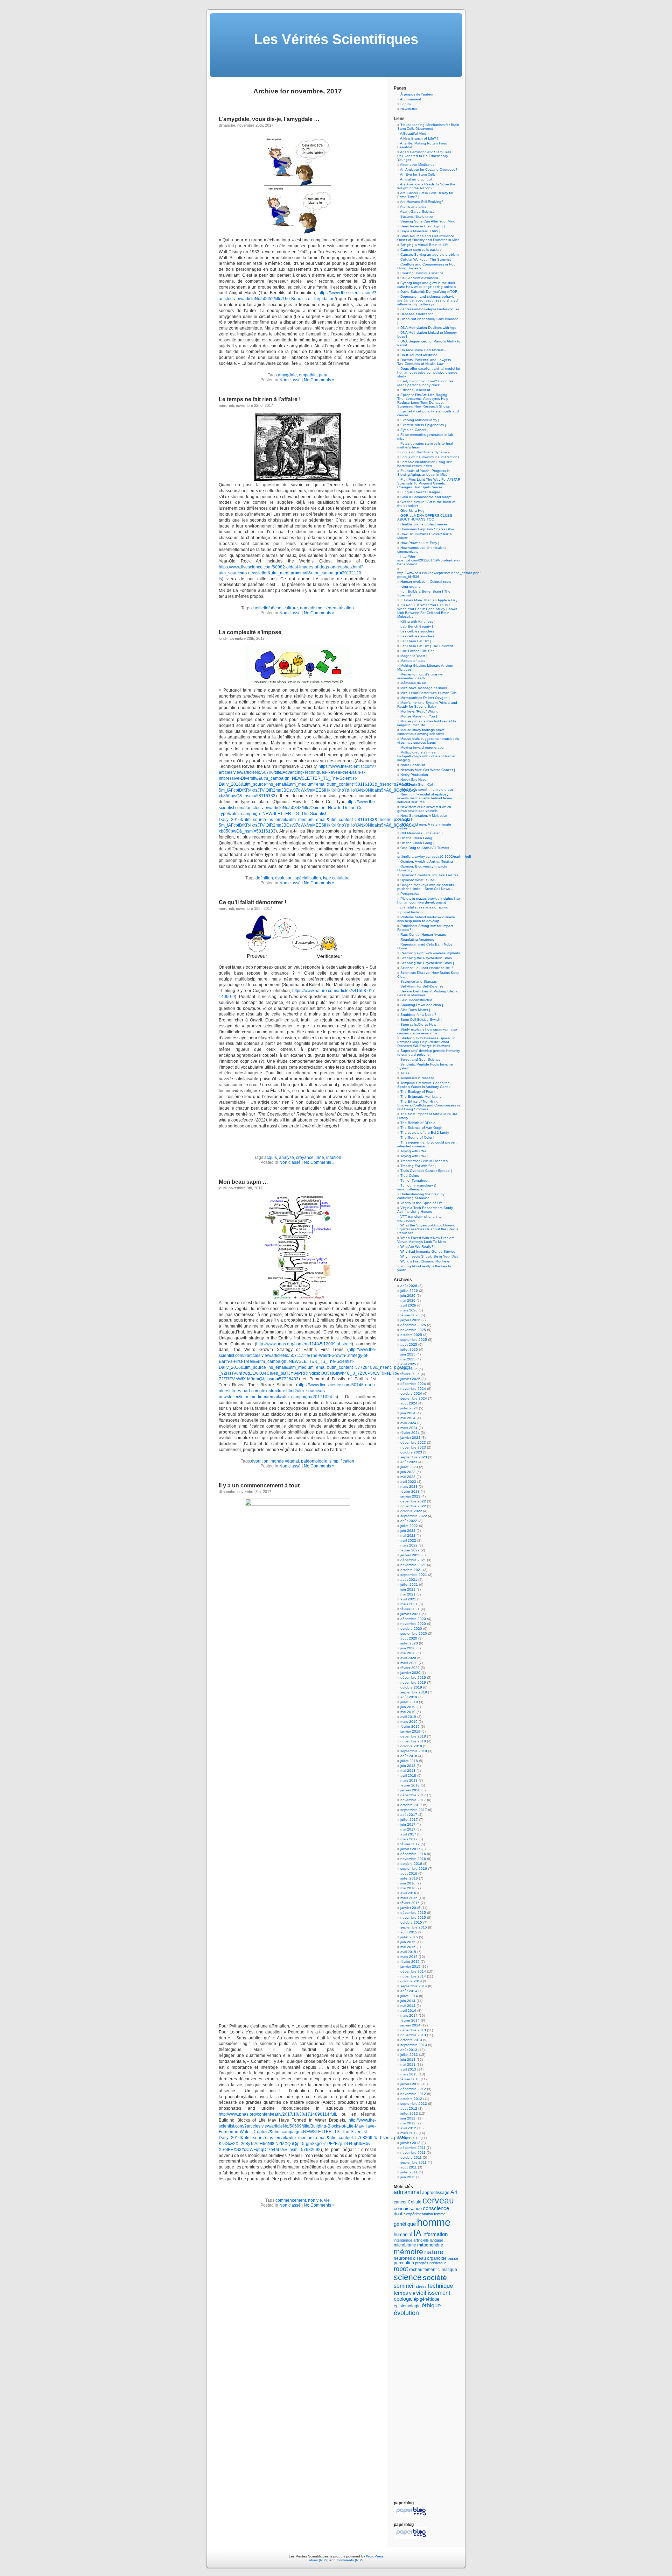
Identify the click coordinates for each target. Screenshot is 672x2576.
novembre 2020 (413, 1624)
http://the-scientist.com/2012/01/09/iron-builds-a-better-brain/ (428, 560)
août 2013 (409, 2050)
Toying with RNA (414, 1151)
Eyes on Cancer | (414, 430)
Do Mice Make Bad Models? (423, 350)
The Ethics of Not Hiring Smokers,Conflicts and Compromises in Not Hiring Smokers (429, 1105)
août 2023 (409, 1462)
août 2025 (409, 1344)
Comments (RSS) (351, 2560)
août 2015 (409, 1932)
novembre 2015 (413, 1917)
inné (320, 1158)
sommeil (404, 2286)
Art (454, 2192)
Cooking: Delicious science (422, 273)
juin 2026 (408, 1296)
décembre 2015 (413, 1913)
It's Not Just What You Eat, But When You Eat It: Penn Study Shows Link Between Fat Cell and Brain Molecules (427, 611)
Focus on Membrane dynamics (425, 452)
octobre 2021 (411, 1570)
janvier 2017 (410, 1849)
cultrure (291, 608)
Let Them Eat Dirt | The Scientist (427, 646)
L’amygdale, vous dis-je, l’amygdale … (269, 119)
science (408, 2277)
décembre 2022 (413, 1501)
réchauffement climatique (433, 2269)
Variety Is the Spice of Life (422, 1203)
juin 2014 (408, 2001)
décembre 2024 (413, 1384)
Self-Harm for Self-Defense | (423, 986)
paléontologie (314, 1461)
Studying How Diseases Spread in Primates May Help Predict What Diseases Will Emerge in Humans (426, 1042)
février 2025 (410, 1374)
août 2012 (409, 2108)
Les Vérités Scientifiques (336, 39)
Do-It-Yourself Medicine (419, 355)
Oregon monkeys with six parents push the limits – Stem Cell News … (426, 887)
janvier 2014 (410, 2025)
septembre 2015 (414, 1927)
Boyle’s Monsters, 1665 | (420, 231)
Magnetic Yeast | (414, 656)
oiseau (419, 2258)
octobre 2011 (411, 2157)
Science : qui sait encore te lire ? (427, 968)
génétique (405, 2224)
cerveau (438, 2200)
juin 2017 (408, 1824)
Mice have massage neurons (424, 688)
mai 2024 (408, 1418)
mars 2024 (409, 1428)
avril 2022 (408, 1540)
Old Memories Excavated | (422, 833)
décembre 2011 (413, 2148)
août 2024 (409, 1403)
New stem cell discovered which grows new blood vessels (424, 809)
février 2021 (410, 1609)
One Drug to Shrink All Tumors (425, 848)
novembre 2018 (413, 1741)
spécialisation (308, 878)
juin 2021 (408, 1589)
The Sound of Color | (417, 1137)
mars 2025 (409, 1369)
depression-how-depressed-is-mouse (430, 309)
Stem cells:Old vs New (418, 1024)
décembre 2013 (413, 2030)
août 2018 (409, 1756)
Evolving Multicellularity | (420, 420)
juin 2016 (408, 1883)
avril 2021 (408, 1599)
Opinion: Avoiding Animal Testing (427, 861)
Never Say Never (414, 780)
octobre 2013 (411, 2040)
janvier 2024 (410, 1438)
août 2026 (409, 1286)
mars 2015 (409, 1957)
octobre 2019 (411, 1687)
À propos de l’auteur (417, 94)
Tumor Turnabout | (415, 1180)
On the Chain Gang (416, 838)
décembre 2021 (413, 1560)
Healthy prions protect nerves (424, 524)
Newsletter (409, 109)
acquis (271, 1158)
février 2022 (410, 1550)
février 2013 (410, 2079)
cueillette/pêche (266, 608)
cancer (400, 2202)
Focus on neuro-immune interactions (430, 457)
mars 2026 (409, 1310)
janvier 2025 (410, 1379)
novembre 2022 (413, 1506)
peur (323, 375)
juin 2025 (408, 1354)
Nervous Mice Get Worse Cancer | (428, 770)
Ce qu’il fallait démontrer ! (253, 902)
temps (401, 2293)
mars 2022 (409, 1545)
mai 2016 (408, 1888)
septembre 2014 (414, 1986)
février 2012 (410, 2138)
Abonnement (411, 99)
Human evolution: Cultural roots (426, 582)
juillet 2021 (409, 1584)
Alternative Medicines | (418, 165)
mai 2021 (408, 1594)
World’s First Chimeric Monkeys (425, 1261)
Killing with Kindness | (418, 621)
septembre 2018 (414, 1751)
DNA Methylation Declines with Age (428, 328)
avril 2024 (408, 1423)
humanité (403, 2234)
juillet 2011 (409, 2172)
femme (440, 2214)
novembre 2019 (413, 1682)
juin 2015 (408, 1942)
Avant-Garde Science (417, 211)
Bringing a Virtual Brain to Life (425, 245)
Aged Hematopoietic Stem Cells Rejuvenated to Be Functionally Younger (424, 156)
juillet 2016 (409, 1878)
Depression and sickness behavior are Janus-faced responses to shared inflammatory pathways (428, 300)
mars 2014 (409, 2015)
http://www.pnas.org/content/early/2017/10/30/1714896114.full (277, 2114)
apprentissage (436, 2192)
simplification (342, 1461)
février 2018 (410, 1785)
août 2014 (409, 1991)
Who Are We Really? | (418, 1247)
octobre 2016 (411, 1864)
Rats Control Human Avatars (423, 935)
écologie (403, 2299)
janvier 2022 (410, 1555)
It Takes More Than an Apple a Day (429, 600)
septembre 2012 (414, 2104)
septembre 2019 (414, 1692)
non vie (315, 2200)
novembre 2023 (413, 1447)
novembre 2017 (413, 1800)
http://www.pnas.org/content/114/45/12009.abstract (304, 1344)
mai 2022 (408, 1535)
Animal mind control (416, 179)
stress (421, 2286)
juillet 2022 (409, 1526)
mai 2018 (408, 1771)
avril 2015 (408, 1952)
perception (404, 2263)
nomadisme (311, 608)
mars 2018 (409, 1780)
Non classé (290, 380)
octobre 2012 (411, 2099)
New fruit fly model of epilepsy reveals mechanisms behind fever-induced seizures (425, 798)
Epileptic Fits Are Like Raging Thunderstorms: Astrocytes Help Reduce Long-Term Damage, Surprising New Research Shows (423, 401)
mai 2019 (408, 1712)
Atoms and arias (413, 207)
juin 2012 (408, 2118)
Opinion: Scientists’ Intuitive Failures (429, 875)
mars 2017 (409, 1839)
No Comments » (319, 380)
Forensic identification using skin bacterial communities (425, 464)
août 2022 (409, 1521)
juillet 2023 (409, 1467)
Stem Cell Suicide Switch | (421, 1020)
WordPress (375, 2556)
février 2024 (410, 1433)
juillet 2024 (409, 1408)
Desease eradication (417, 314)
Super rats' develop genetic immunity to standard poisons (429, 1053)
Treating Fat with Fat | (418, 1166)
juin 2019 (408, 1707)
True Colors (410, 1176)
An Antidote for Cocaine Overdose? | (430, 169)
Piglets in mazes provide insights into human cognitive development (429, 900)
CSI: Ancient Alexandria (419, 278)
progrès (422, 2263)
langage (436, 2240)
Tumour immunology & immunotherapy (417, 1187)
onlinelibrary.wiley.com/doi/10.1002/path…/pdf (434, 857)
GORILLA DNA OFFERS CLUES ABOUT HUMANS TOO (425, 517)
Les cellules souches (417, 631)
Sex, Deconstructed (416, 1000)
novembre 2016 (413, 1859)
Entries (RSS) (317, 2560)
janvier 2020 (410, 1673)
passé (453, 2258)
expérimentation (419, 2214)
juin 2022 (408, 1531)
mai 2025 (408, 1359)
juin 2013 (408, 2060)
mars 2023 (409, 1487)
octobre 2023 (411, 1452)
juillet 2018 (409, 1761)
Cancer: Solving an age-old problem (429, 254)
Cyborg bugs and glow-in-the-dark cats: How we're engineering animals (427, 285)
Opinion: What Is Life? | (419, 880)
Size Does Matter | (415, 1010)
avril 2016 (408, 1893)
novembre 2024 (413, 1389)
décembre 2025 (413, 1325)
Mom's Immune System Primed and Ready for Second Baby (427, 705)
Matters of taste (413, 661)
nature (434, 2252)
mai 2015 (408, 1947)
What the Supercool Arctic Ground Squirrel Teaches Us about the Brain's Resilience (428, 1229)
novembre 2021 (413, 1565)
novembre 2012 (413, 2094)
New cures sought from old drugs (427, 789)
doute (399, 2214)
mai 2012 (408, 2123)
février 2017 (410, 1844)
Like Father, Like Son (418, 651)
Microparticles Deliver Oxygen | (425, 698)
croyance (305, 1158)
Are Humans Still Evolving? (422, 202)
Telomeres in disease (417, 1078)
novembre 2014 (413, 1976)
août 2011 (409, 2167)
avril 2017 (408, 1834)
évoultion (260, 1461)
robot (401, 2269)
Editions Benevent (415, 390)
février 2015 (410, 1962)
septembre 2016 (414, 1869)
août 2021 (409, 1580)
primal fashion (412, 912)
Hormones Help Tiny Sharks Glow (427, 529)
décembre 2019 (413, 1678)
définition (264, 878)
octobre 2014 (411, 1981)
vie (327, 2200)
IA (417, 2233)
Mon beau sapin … (243, 1182)
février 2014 (410, 2020)
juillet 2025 (409, 1349)
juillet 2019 (409, 1702)
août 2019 (409, 1697)
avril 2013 (408, 2069)
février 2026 (410, 1315)
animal (413, 2192)
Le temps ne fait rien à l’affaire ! (260, 399)
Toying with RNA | (414, 1156)
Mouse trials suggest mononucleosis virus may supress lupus (428, 741)
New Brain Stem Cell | (418, 784)
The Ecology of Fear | (418, 1092)
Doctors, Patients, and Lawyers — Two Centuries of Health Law (426, 362)
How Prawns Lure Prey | (420, 543)
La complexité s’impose (250, 632)
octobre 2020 (411, 1629)
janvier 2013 (410, 2084)
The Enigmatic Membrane (421, 1096)
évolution (284, 878)
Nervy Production (414, 775)
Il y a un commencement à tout (259, 1485)
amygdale (287, 375)
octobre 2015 (411, 1922)
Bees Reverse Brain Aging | (423, 226)
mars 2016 (409, 1898)
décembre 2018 (413, 1736)
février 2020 (410, 1668)
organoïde (437, 2258)
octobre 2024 (411, 1393)
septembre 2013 (414, 2045)
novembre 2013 (413, 2035)
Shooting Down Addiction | (422, 1005)
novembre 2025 (413, 1330)
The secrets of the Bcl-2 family (425, 1133)
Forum (405, 104)
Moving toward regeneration (423, 747)
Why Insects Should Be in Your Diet (429, 1256)
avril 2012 (408, 2128)
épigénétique (426, 2299)
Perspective (410, 894)
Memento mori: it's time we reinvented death (420, 676)
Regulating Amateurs (417, 939)
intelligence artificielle (411, 2240)
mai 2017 (408, 1829)
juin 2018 (408, 1766)
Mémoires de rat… (415, 683)
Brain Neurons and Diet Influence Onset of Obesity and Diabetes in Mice (428, 238)
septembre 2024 (414, 1398)
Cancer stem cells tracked (421, 250)
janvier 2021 (410, 1614)
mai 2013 (408, 2064)
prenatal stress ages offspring (424, 907)
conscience (436, 2208)
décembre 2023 (413, 1442)
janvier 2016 (410, 1908)
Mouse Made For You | (419, 716)
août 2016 (409, 1873)
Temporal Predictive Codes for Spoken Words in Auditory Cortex (424, 1085)
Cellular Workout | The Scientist (426, 259)
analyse (286, 1158)
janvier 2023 (410, 1496)
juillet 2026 (409, 1291)
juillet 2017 (409, 1820)
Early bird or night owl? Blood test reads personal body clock (426, 383)
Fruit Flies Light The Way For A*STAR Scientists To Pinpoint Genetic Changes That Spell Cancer (429, 483)
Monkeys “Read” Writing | (421, 711)
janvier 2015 (410, 1966)
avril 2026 (408, 1305)
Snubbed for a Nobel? (418, 1015)
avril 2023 (408, 1482)
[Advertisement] (415, 2453)
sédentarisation (339, 608)
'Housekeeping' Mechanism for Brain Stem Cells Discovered (428, 127)
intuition (334, 1158)
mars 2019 (409, 1722)
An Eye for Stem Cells (418, 174)
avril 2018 (408, 1775)
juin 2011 (408, 2177)
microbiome (405, 2245)
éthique (431, 2305)
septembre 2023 (414, 1457)
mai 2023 (408, 1477)
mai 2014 (408, 2006)
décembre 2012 (413, 2089)
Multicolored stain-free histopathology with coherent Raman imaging (427, 756)
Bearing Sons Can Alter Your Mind (428, 221)
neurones (403, 2258)
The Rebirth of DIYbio (418, 1123)
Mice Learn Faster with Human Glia (429, 693)
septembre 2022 (414, 1516)
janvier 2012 (410, 2143)
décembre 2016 (413, 1854)
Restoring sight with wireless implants (430, 953)
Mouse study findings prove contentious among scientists (421, 732)
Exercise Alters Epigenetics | (423, 425)
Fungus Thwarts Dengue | (421, 492)
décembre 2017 (413, 1795)
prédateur (438, 2263)
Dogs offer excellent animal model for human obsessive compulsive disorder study (429, 372)
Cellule (415, 2202)
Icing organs (410, 586)
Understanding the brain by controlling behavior (421, 1196)
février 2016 (410, 1903)
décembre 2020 (413, 1619)
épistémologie (407, 2306)
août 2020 (409, 1638)
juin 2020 (408, 1648)
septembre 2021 (414, 1575)
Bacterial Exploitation (417, 216)
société (435, 2277)
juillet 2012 (409, 2113)
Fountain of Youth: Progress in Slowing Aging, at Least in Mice (423, 473)
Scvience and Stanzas (419, 981)
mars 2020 (409, 1663)
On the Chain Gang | (417, 843)
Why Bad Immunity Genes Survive (428, 1251)
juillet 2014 (409, 1996)
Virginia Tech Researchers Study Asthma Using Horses (425, 1210)
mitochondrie (430, 2245)
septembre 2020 (414, 1633)
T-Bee (405, 1073)
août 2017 (409, 1815)
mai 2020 (408, 1653)
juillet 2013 (409, 2055)
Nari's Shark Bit (413, 765)
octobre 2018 (411, 1746)
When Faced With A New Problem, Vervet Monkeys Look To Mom (426, 1240)
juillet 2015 (409, 1937)
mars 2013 (409, 2074)
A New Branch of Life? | (419, 138)
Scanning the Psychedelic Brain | (427, 963)
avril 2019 (408, 1717)
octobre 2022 (411, 1511)
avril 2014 (408, 2011)
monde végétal (285, 1461)
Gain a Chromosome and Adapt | (427, 497)
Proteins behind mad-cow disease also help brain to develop (426, 919)
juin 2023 (408, 1472)
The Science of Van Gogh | (422, 1128)
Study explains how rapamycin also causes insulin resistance (427, 1031)
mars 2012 (409, 2133)
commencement (291, 2200)
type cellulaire (336, 878)
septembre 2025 (414, 1340)
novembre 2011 (413, 2153)
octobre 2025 (411, 1335)
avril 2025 (408, 1364)
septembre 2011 (414, 2162)
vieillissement (433, 2293)
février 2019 (410, 1726)
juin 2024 (408, 1413)
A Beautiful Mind (413, 133)
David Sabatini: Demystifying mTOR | (430, 292)
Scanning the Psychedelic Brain (426, 958)
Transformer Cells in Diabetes (424, 1161)
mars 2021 (409, 1604)
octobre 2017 (411, 1805)
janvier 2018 (410, 1790)
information (435, 2234)
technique (440, 2286)
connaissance (408, 2209)
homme (434, 2222)
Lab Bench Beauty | (417, 626)
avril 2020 (408, 1658)
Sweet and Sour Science (421, 1059)
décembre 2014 (413, 1971)
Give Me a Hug (412, 511)
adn (398, 2192)
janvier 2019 (410, 1731)
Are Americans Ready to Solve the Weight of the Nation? (426, 186)
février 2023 (410, 1491)
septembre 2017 (414, 1810)
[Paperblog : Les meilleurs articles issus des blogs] (411, 2516)
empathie (308, 375)
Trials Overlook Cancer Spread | (426, 1171)
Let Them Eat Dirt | (416, 641)
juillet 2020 (409, 1643)
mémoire (408, 2252)
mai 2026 (408, 1300)
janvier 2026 (410, 1320)
